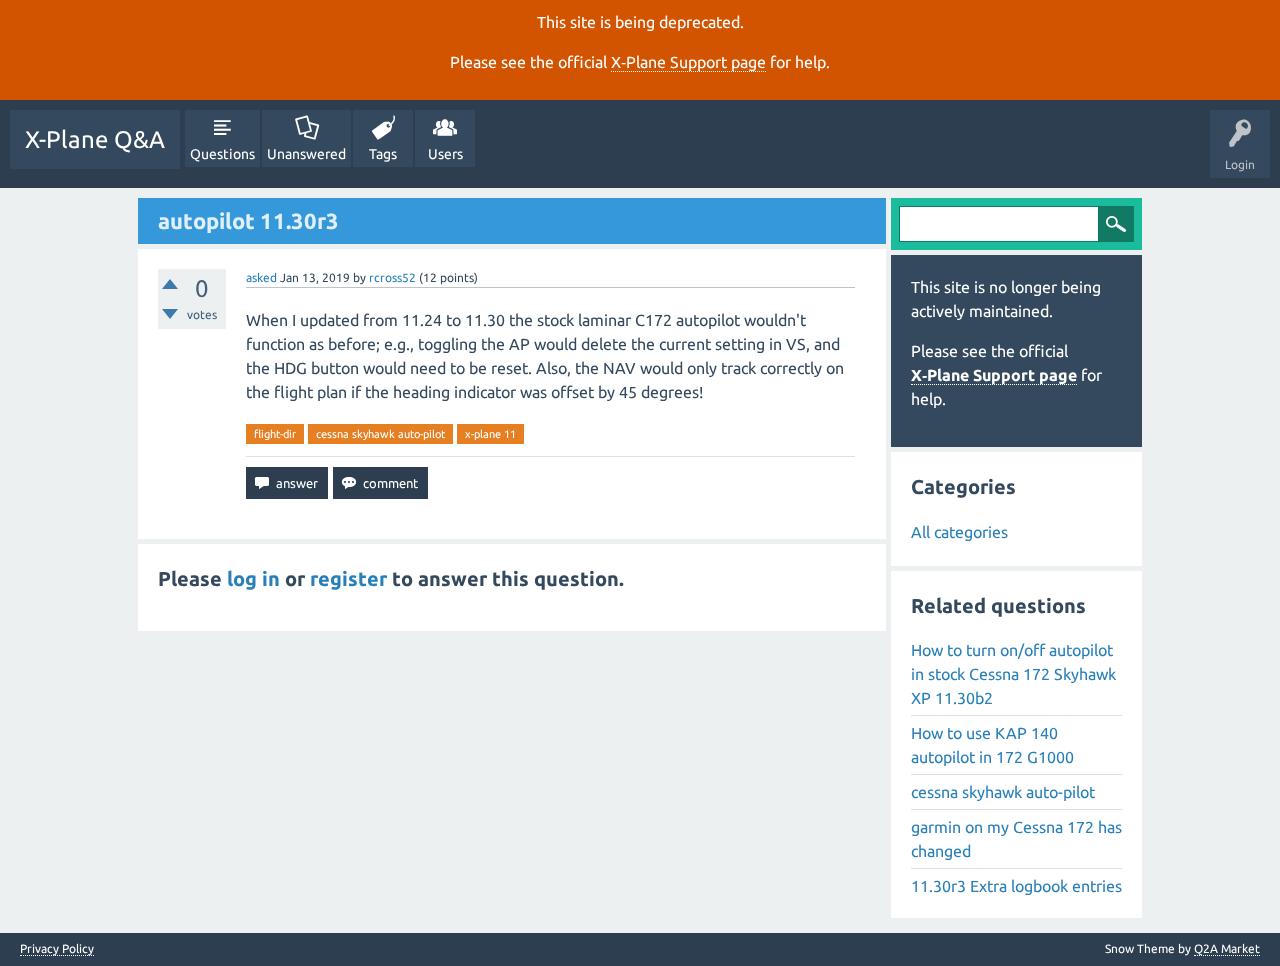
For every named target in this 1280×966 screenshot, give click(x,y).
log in (253, 578)
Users (445, 154)
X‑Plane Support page (688, 62)
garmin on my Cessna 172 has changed (1016, 839)
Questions (222, 154)
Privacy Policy (57, 949)
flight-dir (275, 434)
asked (261, 277)
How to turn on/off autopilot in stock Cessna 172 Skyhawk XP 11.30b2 (1013, 674)
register (348, 578)
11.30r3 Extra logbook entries (1016, 886)
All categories (959, 532)
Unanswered (306, 154)
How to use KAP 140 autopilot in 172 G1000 (992, 745)
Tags (383, 154)
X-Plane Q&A (95, 139)
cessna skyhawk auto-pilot (380, 434)
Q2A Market (1227, 948)
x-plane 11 (490, 434)
